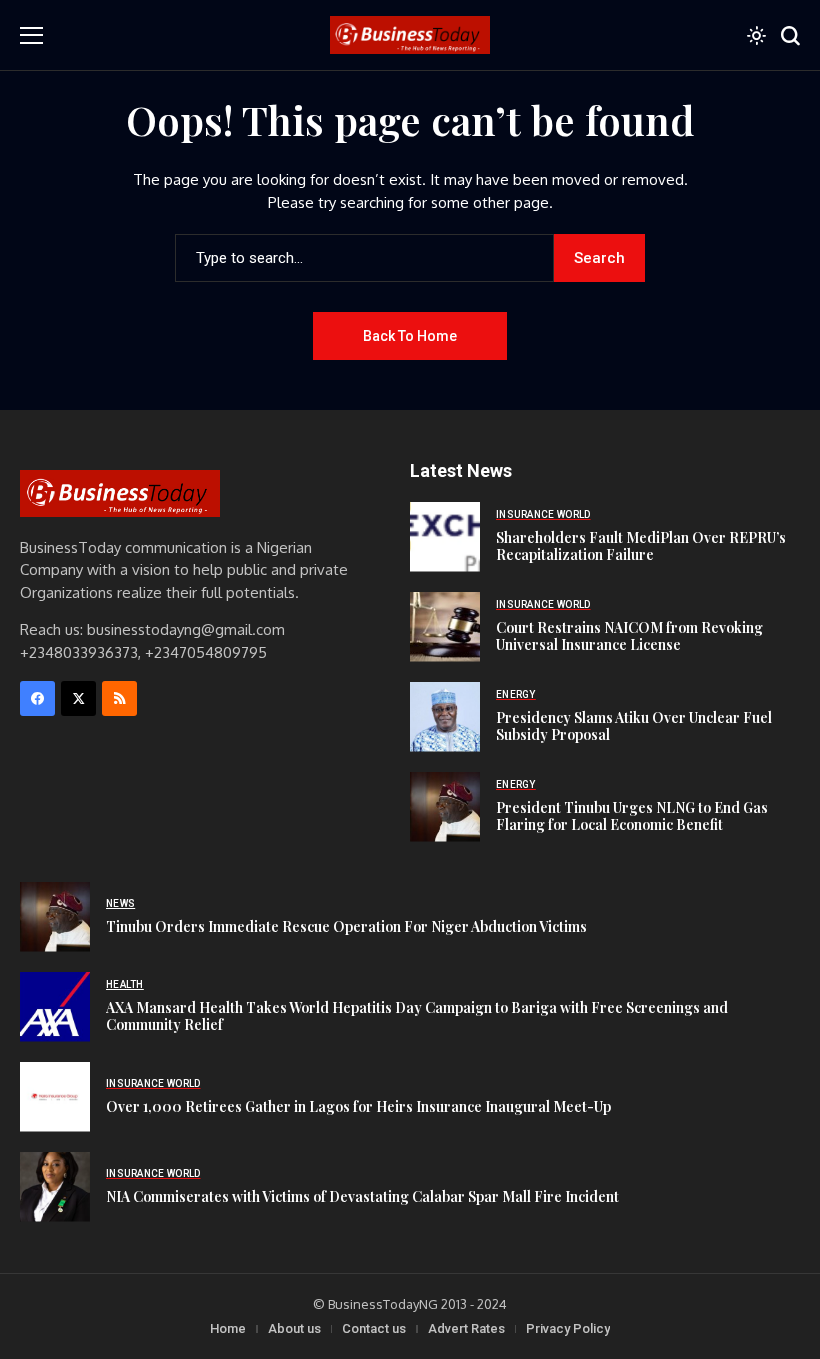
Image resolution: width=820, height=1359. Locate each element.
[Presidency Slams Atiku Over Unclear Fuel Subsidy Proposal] (445, 717)
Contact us (374, 1328)
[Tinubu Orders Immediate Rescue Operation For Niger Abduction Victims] (55, 917)
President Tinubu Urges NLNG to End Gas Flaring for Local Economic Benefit (632, 816)
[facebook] (37, 698)
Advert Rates (466, 1328)
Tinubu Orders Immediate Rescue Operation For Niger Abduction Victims (346, 926)
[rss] (119, 698)
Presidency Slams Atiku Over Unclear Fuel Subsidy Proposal (634, 726)
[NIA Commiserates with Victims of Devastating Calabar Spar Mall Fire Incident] (55, 1187)
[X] (78, 698)
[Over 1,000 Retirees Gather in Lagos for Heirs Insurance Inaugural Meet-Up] (55, 1097)
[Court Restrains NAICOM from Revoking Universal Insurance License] (445, 627)
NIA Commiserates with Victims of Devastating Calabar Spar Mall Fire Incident (362, 1196)
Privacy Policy (568, 1328)
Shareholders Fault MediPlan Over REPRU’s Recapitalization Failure (641, 546)
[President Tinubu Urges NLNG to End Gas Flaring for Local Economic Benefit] (445, 807)
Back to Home (410, 336)
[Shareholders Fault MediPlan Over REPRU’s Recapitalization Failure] (445, 537)
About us (294, 1328)
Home (228, 1328)
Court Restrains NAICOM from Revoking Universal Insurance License (629, 636)
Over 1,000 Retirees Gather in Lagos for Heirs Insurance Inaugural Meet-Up (358, 1106)
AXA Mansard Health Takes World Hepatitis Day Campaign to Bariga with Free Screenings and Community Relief (417, 1016)
